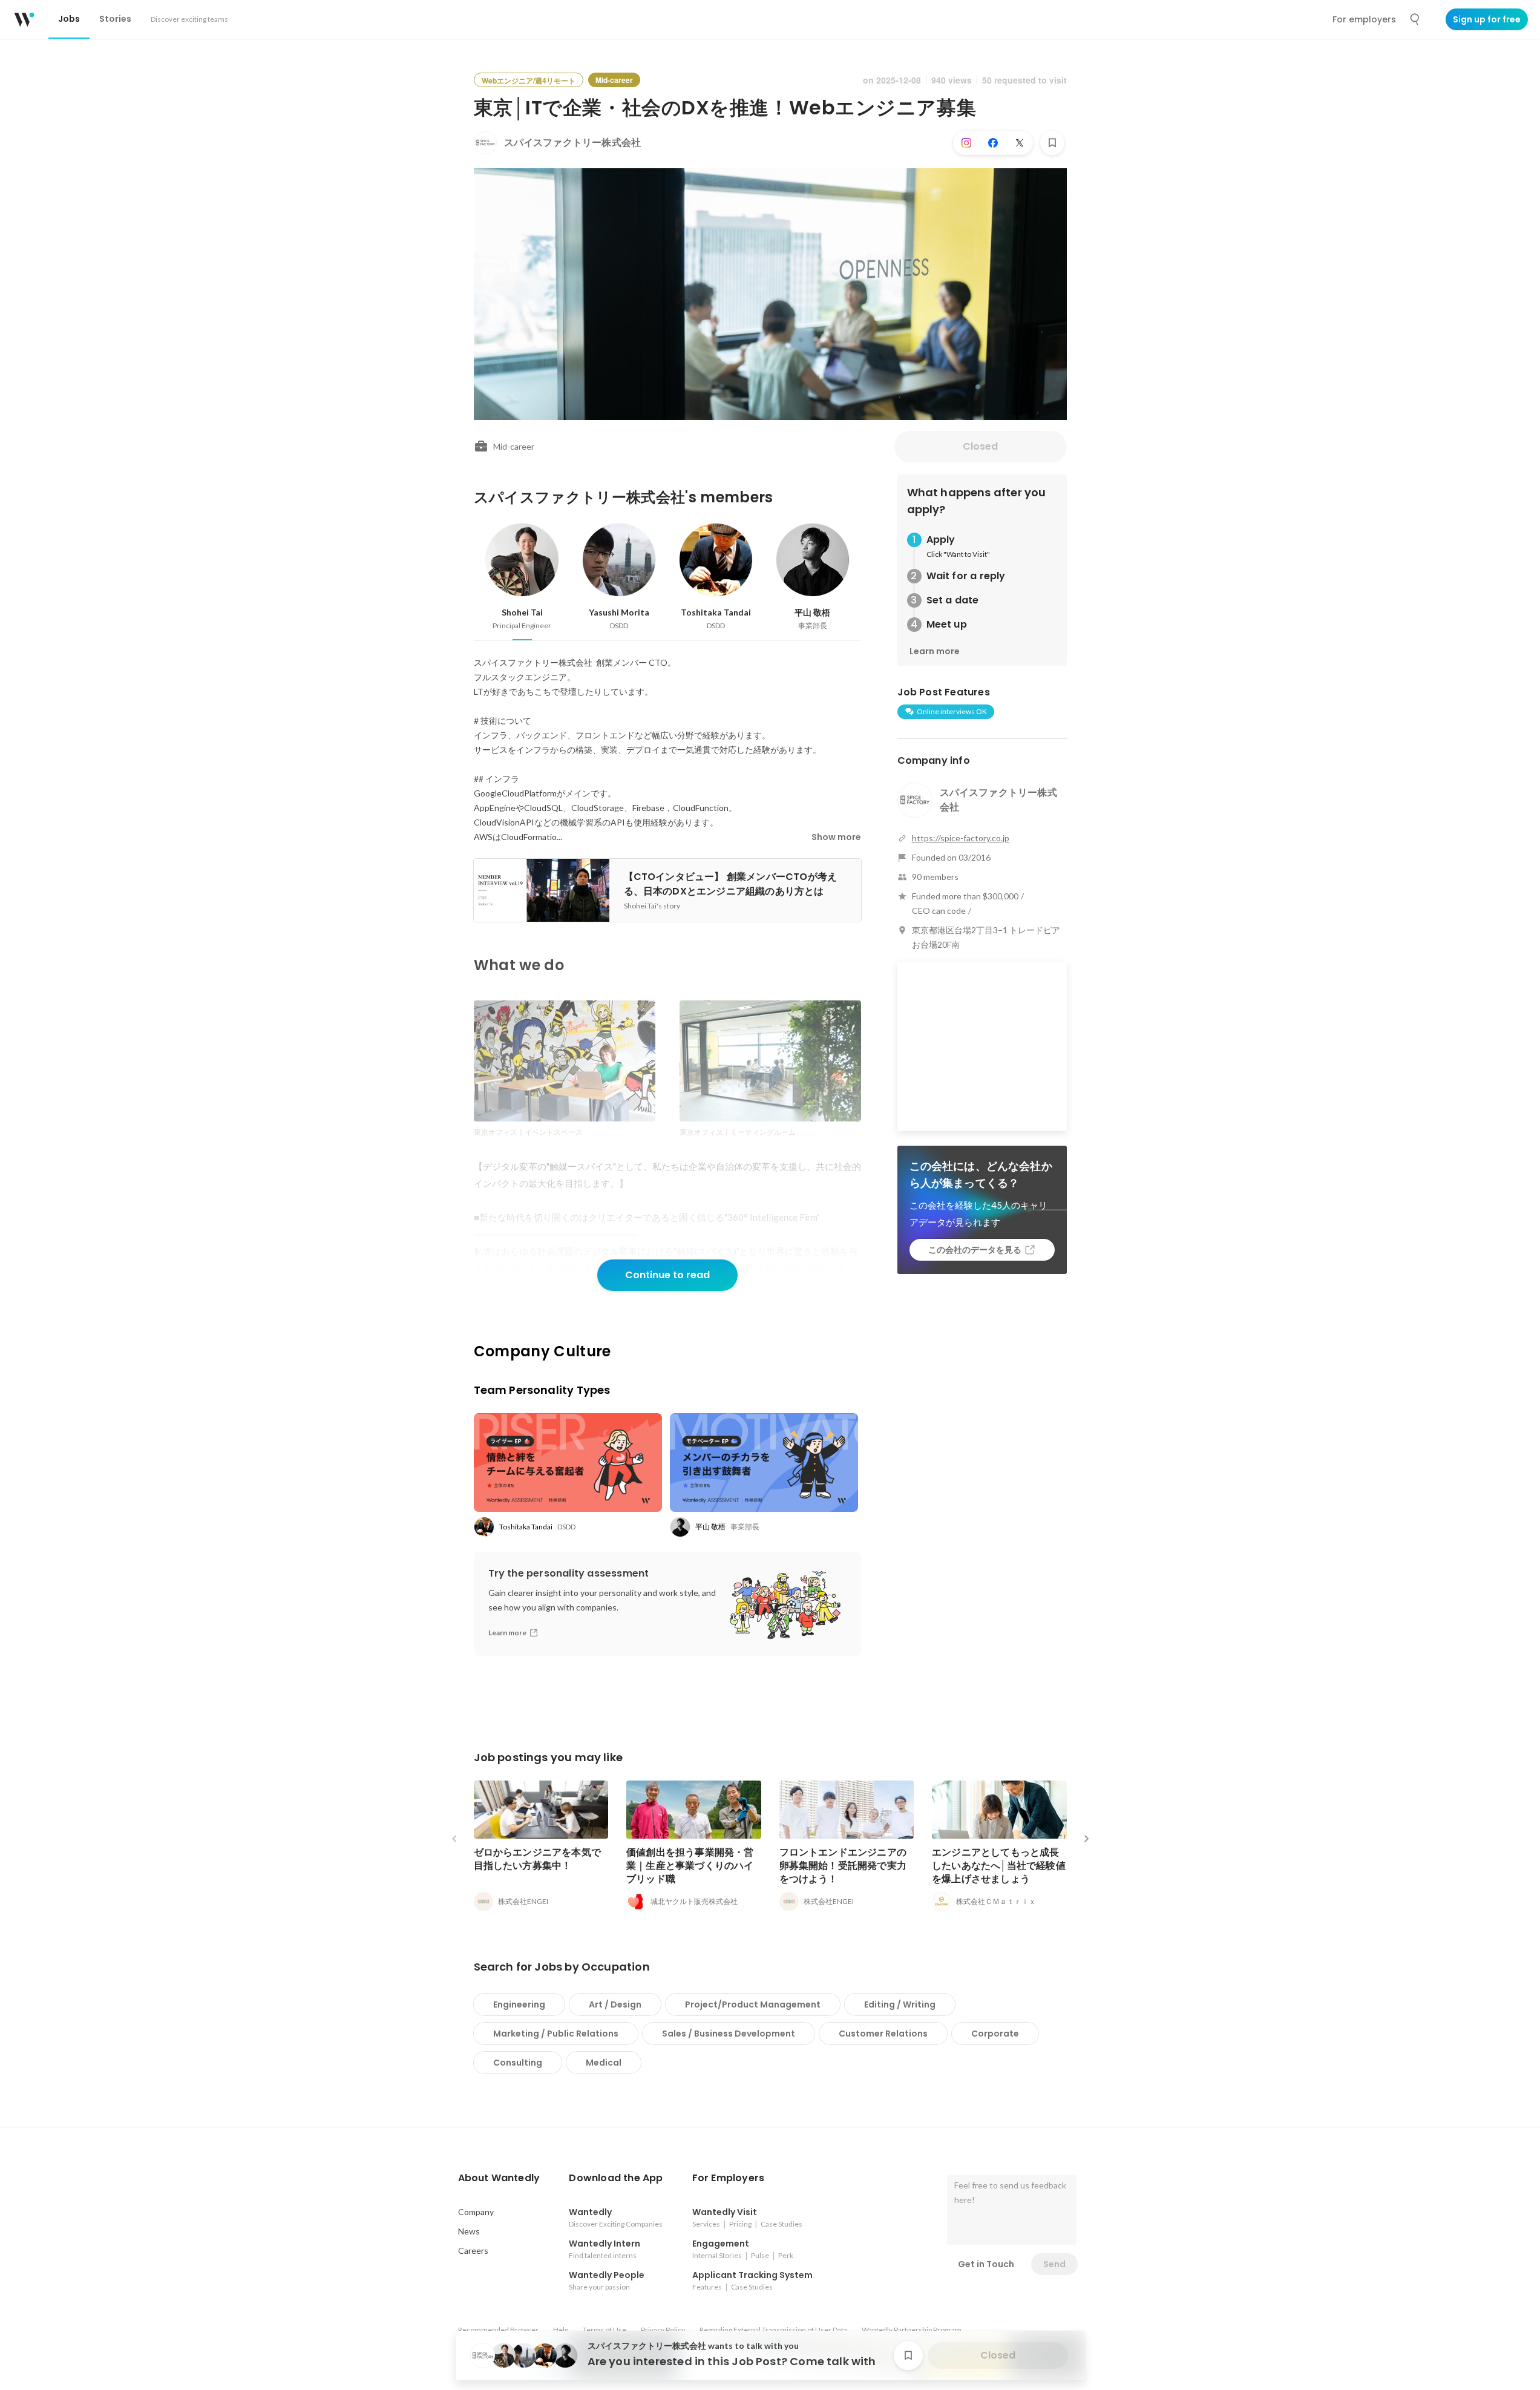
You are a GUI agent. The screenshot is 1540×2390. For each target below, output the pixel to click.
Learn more (935, 651)
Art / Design (615, 2004)
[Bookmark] (1052, 143)
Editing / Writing (900, 2004)
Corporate (995, 2034)
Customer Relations (883, 2034)
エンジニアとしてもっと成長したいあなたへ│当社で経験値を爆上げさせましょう (999, 1866)
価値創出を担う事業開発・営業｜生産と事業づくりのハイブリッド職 (690, 1866)
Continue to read (667, 1275)
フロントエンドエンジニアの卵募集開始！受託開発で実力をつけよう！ (843, 1866)
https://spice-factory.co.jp (961, 838)
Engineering (519, 2004)
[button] (499, 2178)
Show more (836, 837)
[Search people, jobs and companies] (1415, 19)
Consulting (518, 2063)
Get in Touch (986, 2264)
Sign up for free (1487, 19)
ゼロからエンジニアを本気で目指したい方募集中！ (538, 1859)
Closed (980, 446)
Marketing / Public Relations (556, 2034)
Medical (604, 2063)
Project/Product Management (753, 2004)
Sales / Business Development (729, 2034)
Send (1054, 2264)
